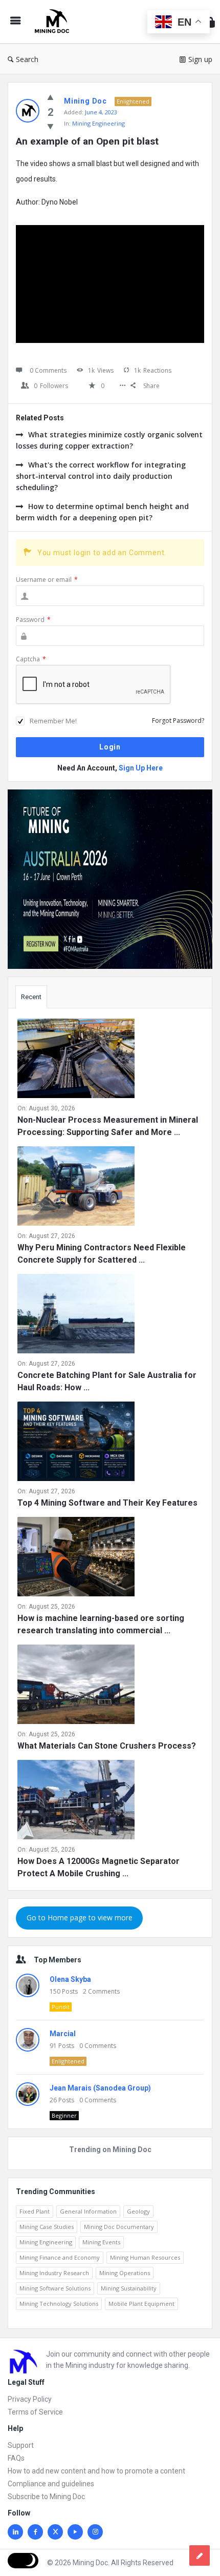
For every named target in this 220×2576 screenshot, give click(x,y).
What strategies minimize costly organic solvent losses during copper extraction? (109, 440)
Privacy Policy (30, 2399)
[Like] (50, 97)
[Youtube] (75, 2532)
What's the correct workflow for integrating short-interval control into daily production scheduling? (101, 476)
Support (21, 2445)
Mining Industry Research (54, 2273)
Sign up (200, 59)
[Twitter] (55, 2532)
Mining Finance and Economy (60, 2257)
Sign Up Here (141, 768)
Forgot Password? (178, 721)
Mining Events (101, 2242)
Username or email (47, 580)
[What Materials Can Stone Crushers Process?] (76, 1686)
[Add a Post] (200, 2555)
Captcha (31, 659)
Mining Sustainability (129, 2288)
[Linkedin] (15, 2532)
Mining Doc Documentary (119, 2227)
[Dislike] (50, 126)
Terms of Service (35, 2412)
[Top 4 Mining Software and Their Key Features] (76, 1443)
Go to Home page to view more (80, 1918)
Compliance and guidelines (51, 2484)
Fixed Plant (35, 2211)
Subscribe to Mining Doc (46, 2497)
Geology (138, 2211)
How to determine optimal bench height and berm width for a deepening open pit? (102, 512)
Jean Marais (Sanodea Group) (100, 2088)
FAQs (16, 2458)
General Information (88, 2211)
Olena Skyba (70, 1979)
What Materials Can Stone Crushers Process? (107, 1746)
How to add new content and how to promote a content (96, 2471)
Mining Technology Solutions (59, 2304)
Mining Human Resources (145, 2257)
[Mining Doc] (54, 22)
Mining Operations (125, 2273)
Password (33, 620)
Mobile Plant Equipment (141, 2304)
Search (27, 59)
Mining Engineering (98, 123)
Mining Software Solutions (55, 2288)
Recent (31, 997)
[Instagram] (95, 2532)
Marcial (63, 2034)
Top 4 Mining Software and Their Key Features (107, 1503)
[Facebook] (35, 2532)
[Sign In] (210, 22)
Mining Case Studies (47, 2227)
